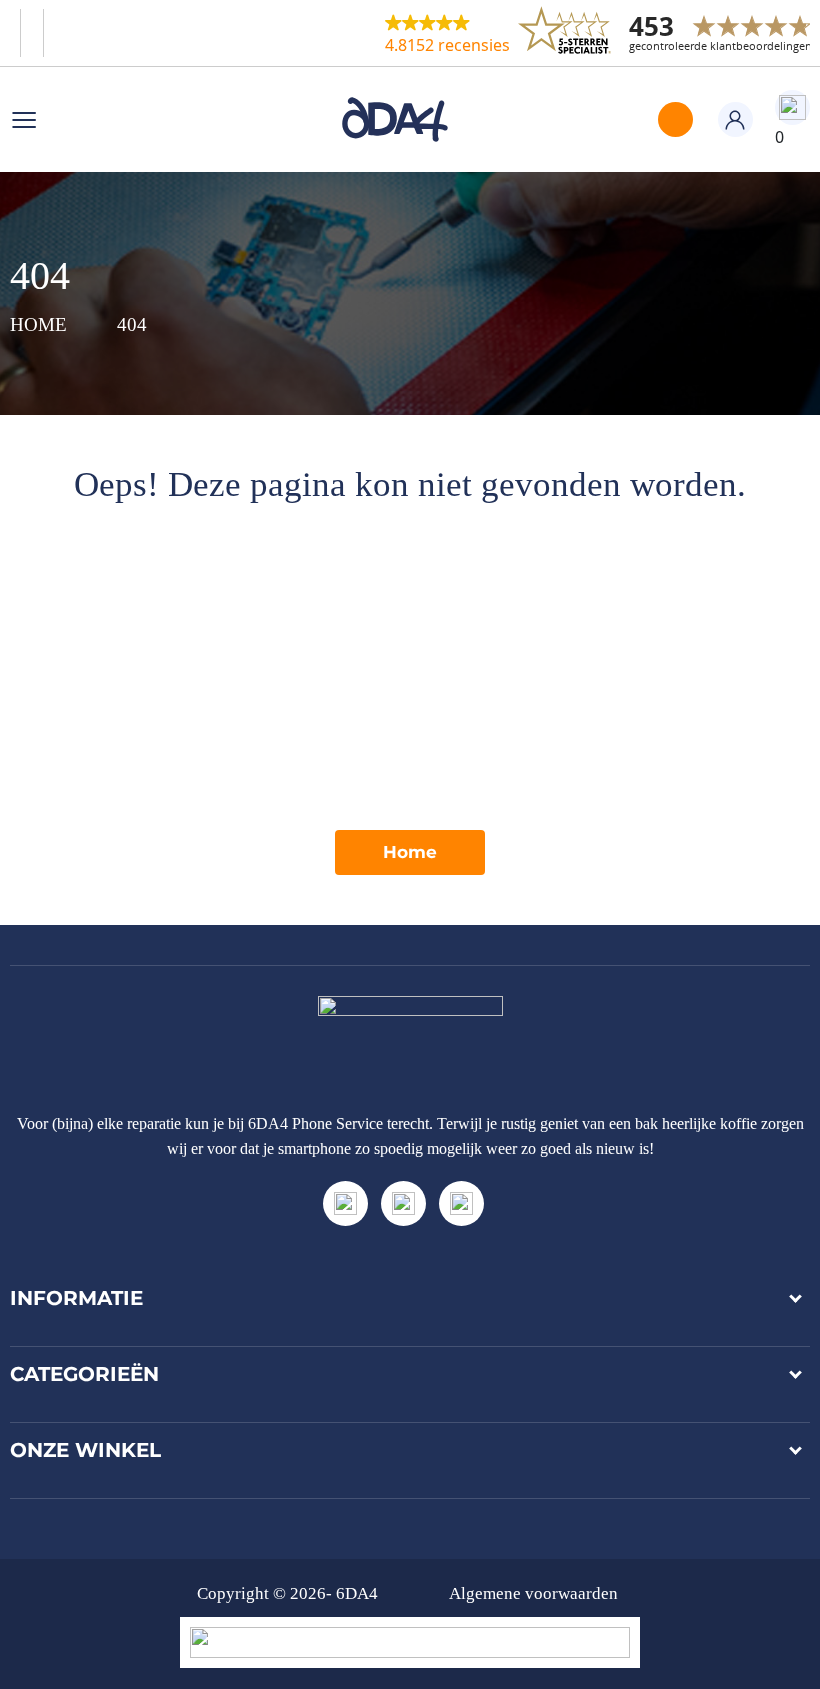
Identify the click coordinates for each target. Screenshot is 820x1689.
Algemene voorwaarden (533, 1593)
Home (410, 852)
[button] (447, 33)
